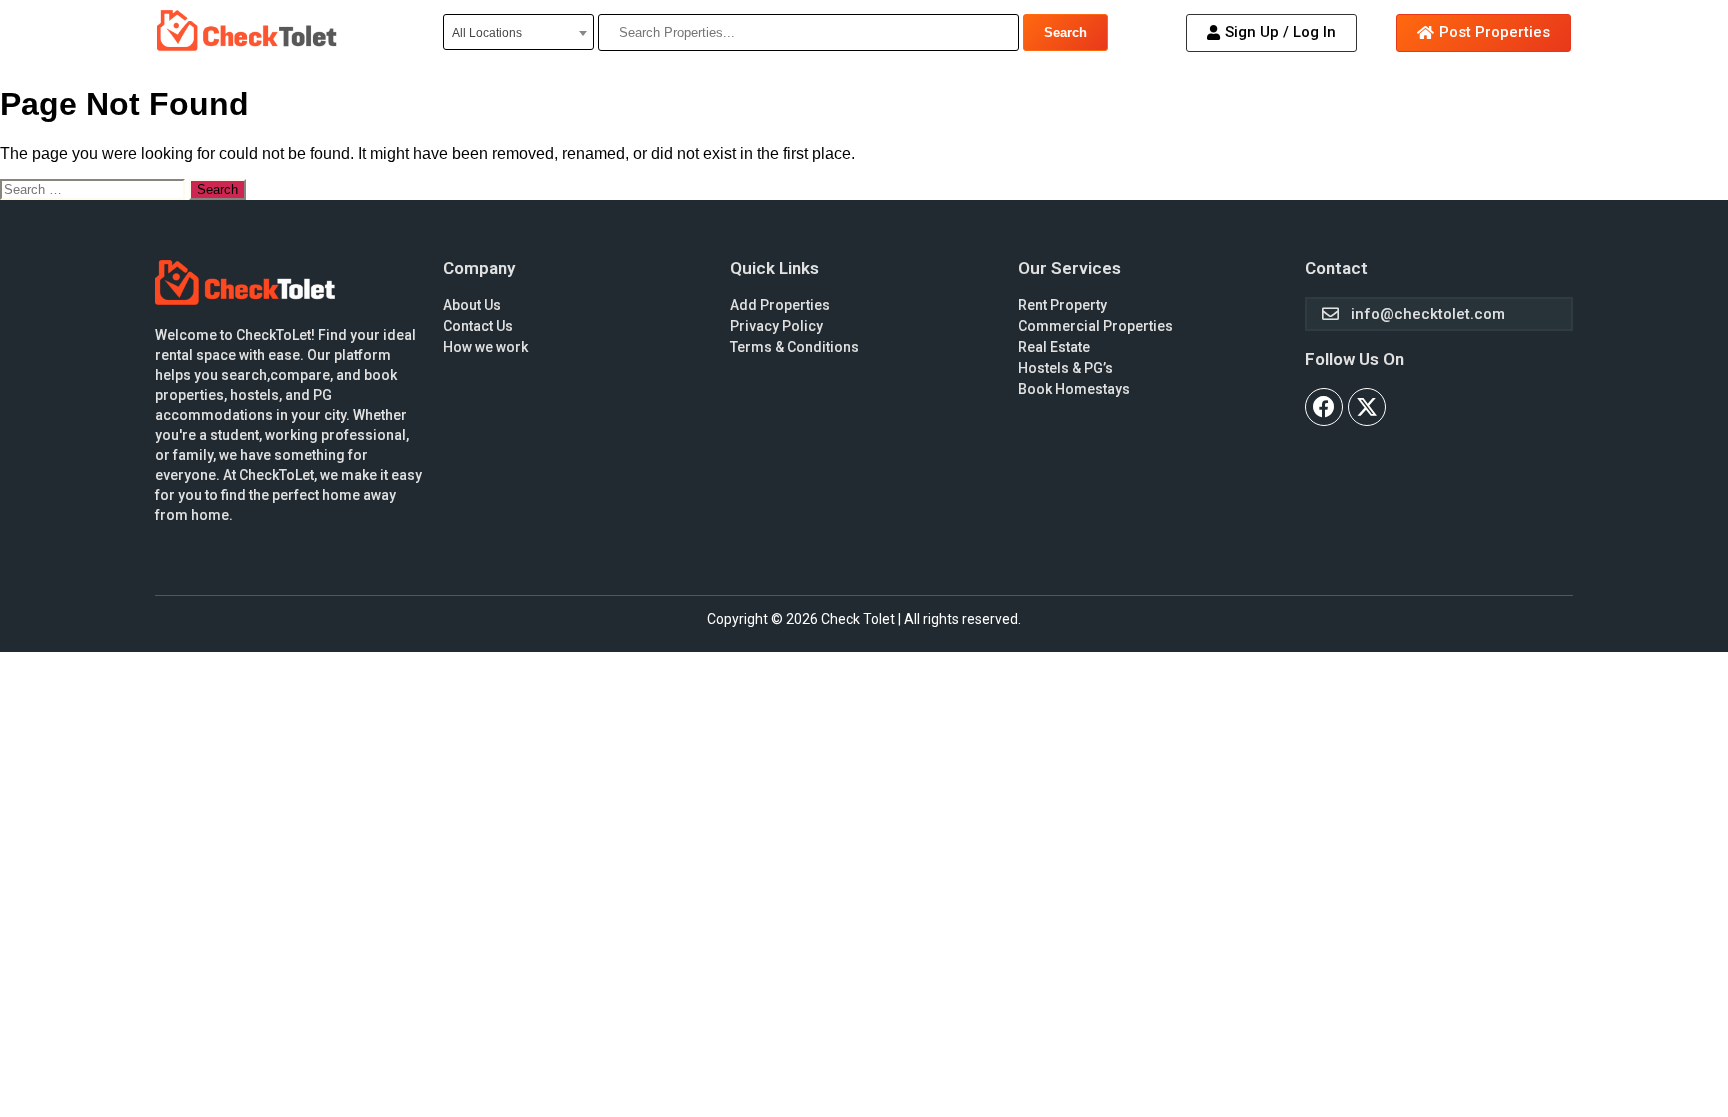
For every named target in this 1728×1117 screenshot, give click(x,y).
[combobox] (519, 32)
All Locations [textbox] (487, 33)
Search (1065, 32)
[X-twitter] (1367, 407)
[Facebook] (1324, 407)
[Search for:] (94, 188)
